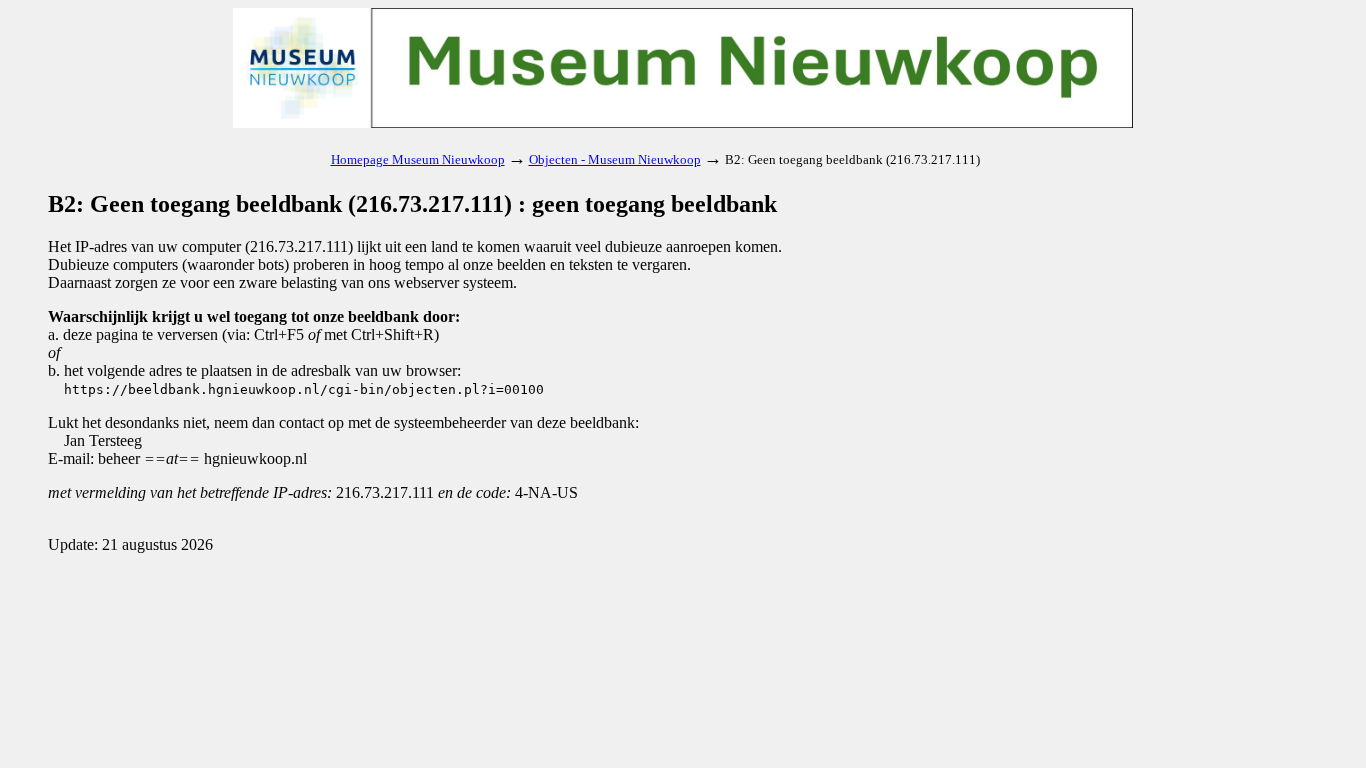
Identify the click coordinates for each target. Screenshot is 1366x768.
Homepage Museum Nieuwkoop (418, 159)
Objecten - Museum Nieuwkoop (615, 159)
